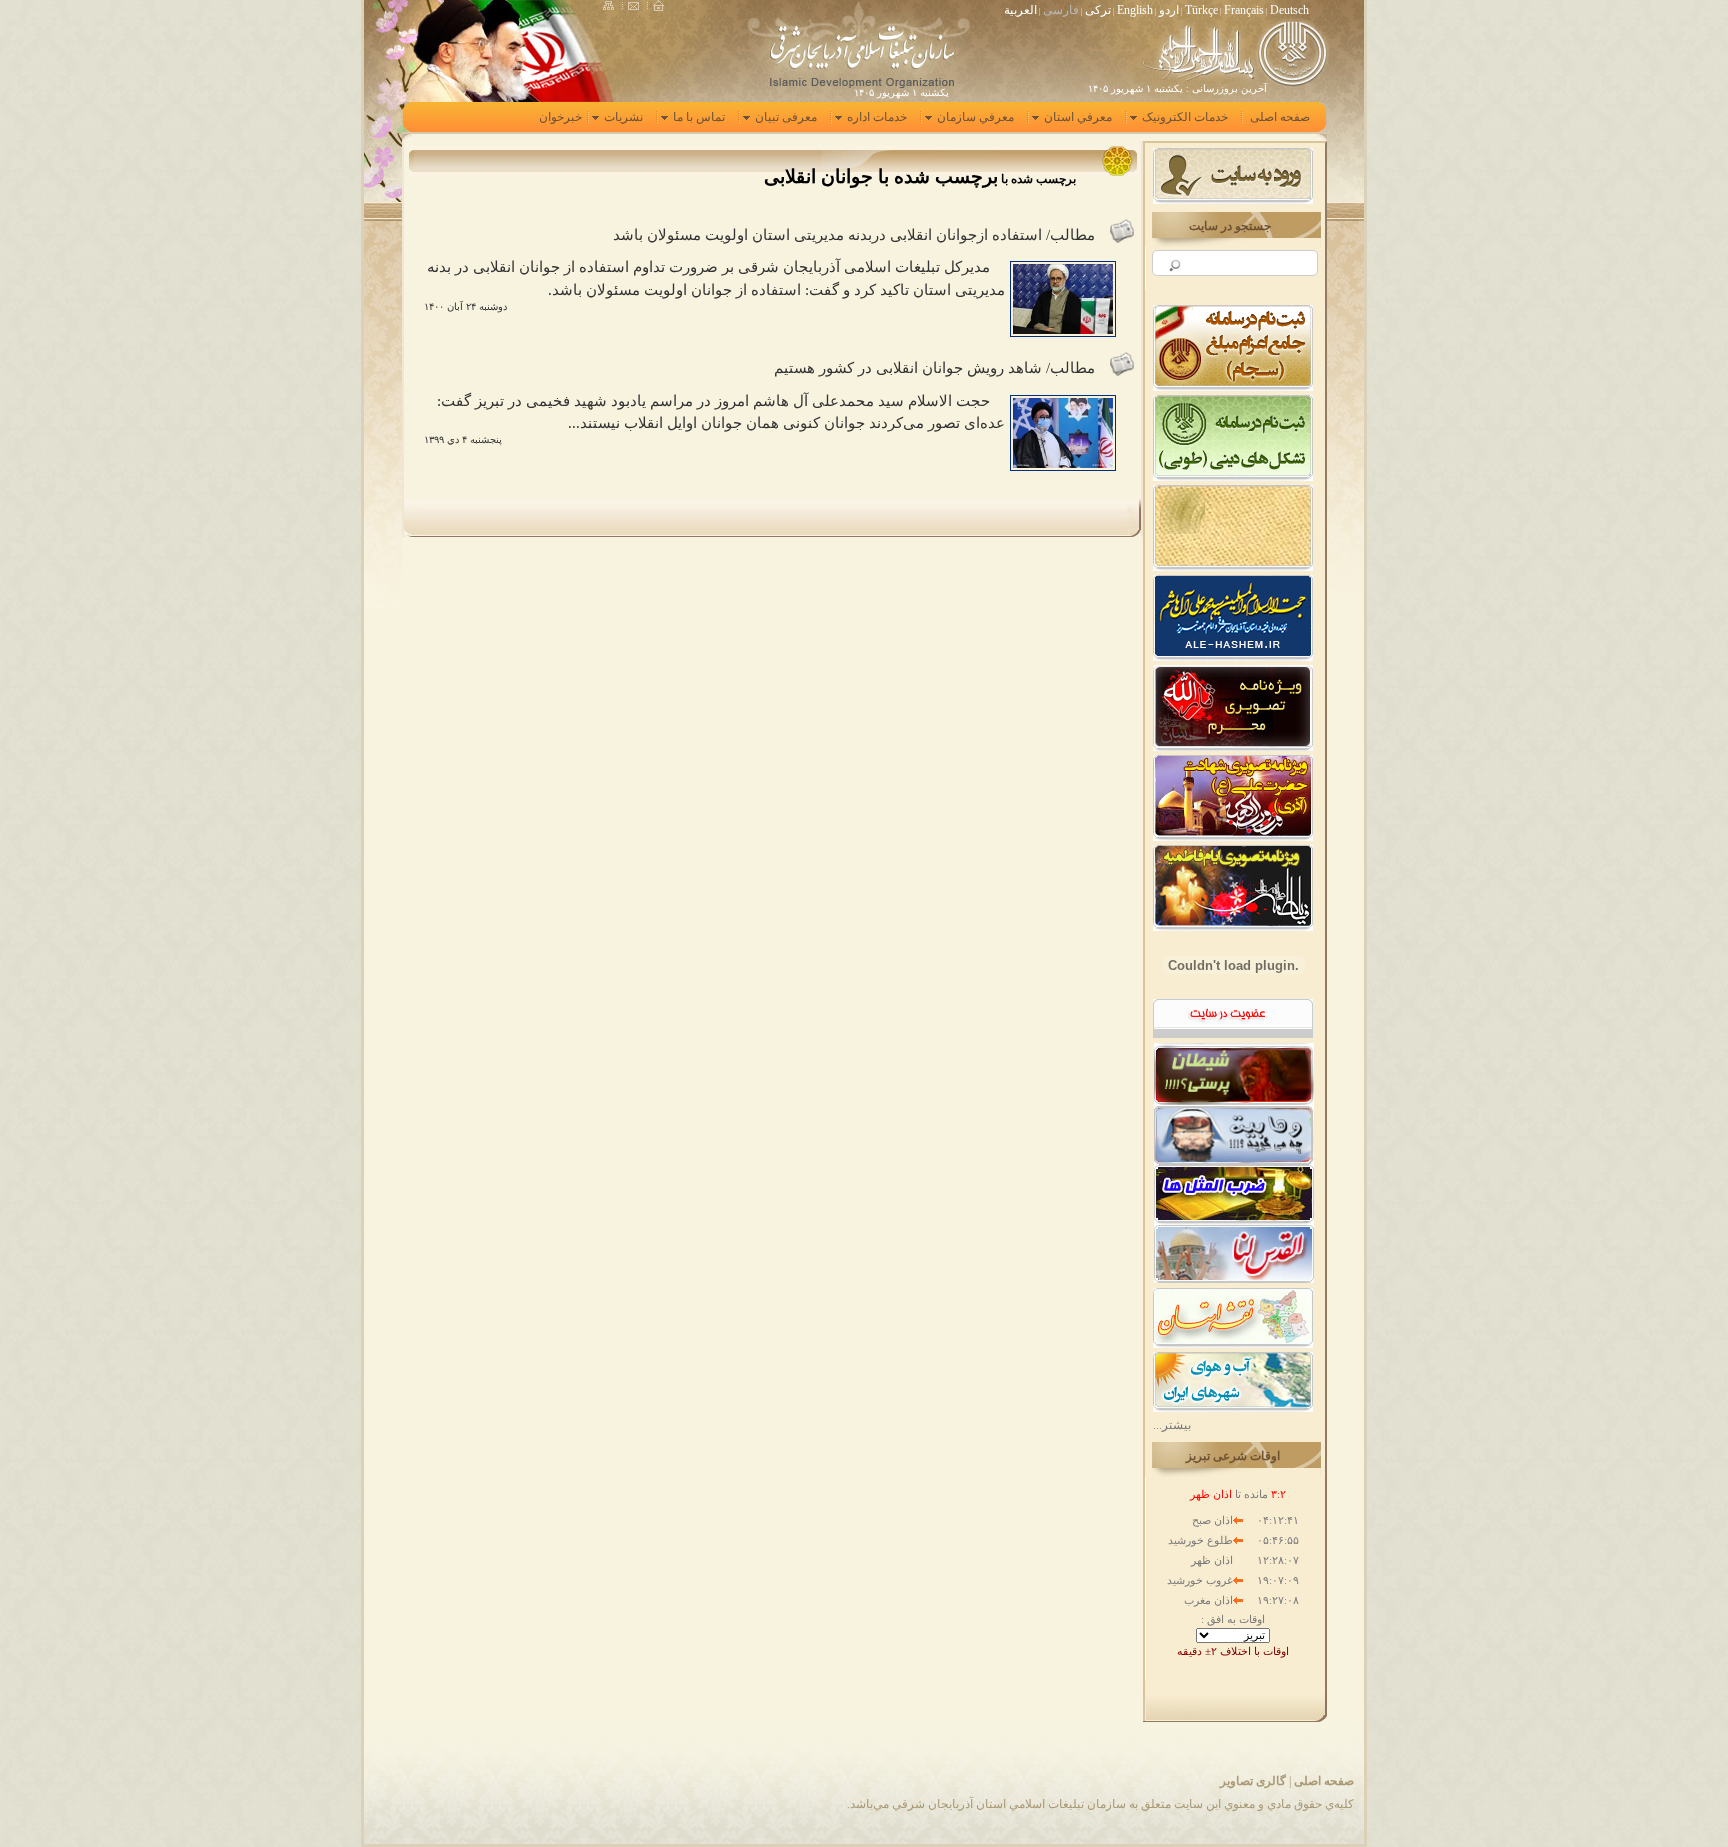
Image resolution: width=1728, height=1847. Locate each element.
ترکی (1098, 10)
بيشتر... (1172, 1425)
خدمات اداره (877, 117)
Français (1244, 10)
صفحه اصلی (1324, 1781)
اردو (1169, 10)
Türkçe (1201, 10)
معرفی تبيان (786, 117)
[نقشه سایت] (613, 5)
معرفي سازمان (975, 117)
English (1135, 10)
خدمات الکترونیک (1185, 117)
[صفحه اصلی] (658, 5)
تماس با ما (699, 117)
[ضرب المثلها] (1234, 1193)
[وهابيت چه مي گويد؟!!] (1234, 1133)
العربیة (1020, 10)
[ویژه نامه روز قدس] (1234, 1253)
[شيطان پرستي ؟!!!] (1234, 1073)
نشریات (623, 117)
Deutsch (1289, 10)
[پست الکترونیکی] (638, 5)
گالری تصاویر (1253, 1781)
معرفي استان (1078, 117)
